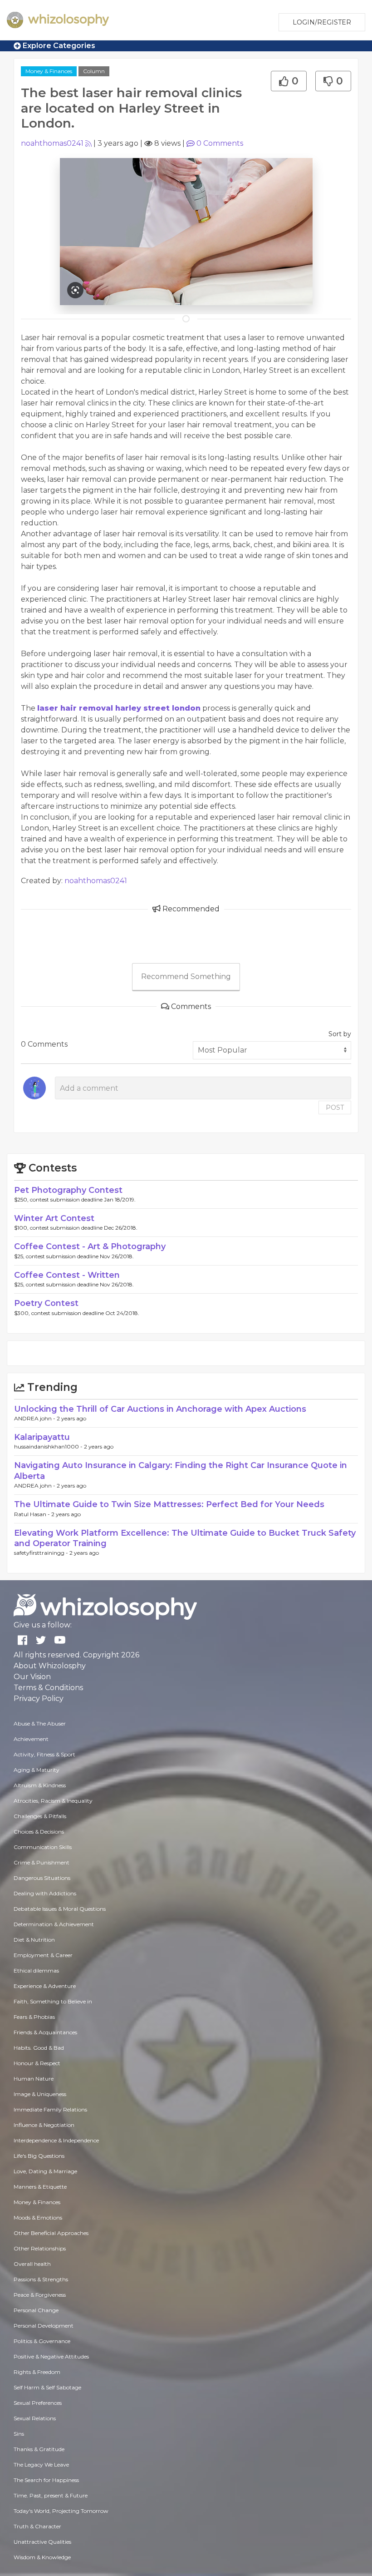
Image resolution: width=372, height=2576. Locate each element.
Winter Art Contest (54, 1218)
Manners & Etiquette (40, 2187)
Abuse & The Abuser (40, 1723)
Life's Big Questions (39, 2156)
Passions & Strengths (41, 2279)
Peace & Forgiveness (40, 2295)
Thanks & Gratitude (39, 2449)
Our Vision (32, 1677)
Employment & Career (43, 1955)
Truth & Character (37, 2526)
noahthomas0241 (52, 143)
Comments (220, 143)
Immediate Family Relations (50, 2109)
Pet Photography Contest (68, 1190)
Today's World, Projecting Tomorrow (61, 2511)
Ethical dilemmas (36, 1970)
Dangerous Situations (42, 1878)
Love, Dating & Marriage (45, 2171)
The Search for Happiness (46, 2480)
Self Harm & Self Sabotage (47, 2387)
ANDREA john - (35, 1418)
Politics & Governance (42, 2341)
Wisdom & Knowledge (42, 2557)
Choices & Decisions (39, 1832)
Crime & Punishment (42, 1862)
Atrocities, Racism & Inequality (53, 1801)
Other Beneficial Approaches (51, 2233)
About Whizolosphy (50, 1666)
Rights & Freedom (37, 2372)
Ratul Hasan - (33, 1514)
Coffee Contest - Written (67, 1275)
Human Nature (34, 2079)
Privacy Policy (39, 1698)
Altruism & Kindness (40, 1785)
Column (94, 71)
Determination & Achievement (54, 1924)
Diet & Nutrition (34, 1940)
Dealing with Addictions (45, 1893)
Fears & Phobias (34, 2017)
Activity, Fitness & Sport (44, 1754)
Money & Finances (49, 71)
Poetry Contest (46, 1303)
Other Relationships (40, 2248)
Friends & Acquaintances (45, 2032)
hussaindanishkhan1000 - (49, 1446)
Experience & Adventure (45, 1986)
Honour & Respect (37, 2063)
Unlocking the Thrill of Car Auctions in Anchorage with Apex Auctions (160, 1409)
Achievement (31, 1739)
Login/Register (322, 22)
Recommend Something (186, 977)
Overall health (32, 2264)
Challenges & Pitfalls (40, 1816)
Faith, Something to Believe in (53, 2001)
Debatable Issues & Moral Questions (60, 1909)
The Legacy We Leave (41, 2465)
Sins (19, 2434)
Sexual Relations (35, 2418)
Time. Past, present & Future (51, 2495)
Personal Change (36, 2310)
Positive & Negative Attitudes (51, 2356)
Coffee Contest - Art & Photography (90, 1246)
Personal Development (44, 2326)
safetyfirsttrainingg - (42, 1553)
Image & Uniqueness (40, 2094)
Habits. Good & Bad (39, 2048)
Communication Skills (43, 1847)
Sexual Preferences (38, 2403)
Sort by (340, 1034)
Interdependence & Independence (56, 2140)
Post (335, 1108)
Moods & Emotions (38, 2218)
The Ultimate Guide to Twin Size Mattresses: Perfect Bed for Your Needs (169, 1504)
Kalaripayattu (42, 1437)
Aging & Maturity (37, 1770)
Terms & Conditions (48, 1688)
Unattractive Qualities (42, 2542)
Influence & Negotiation (44, 2125)
